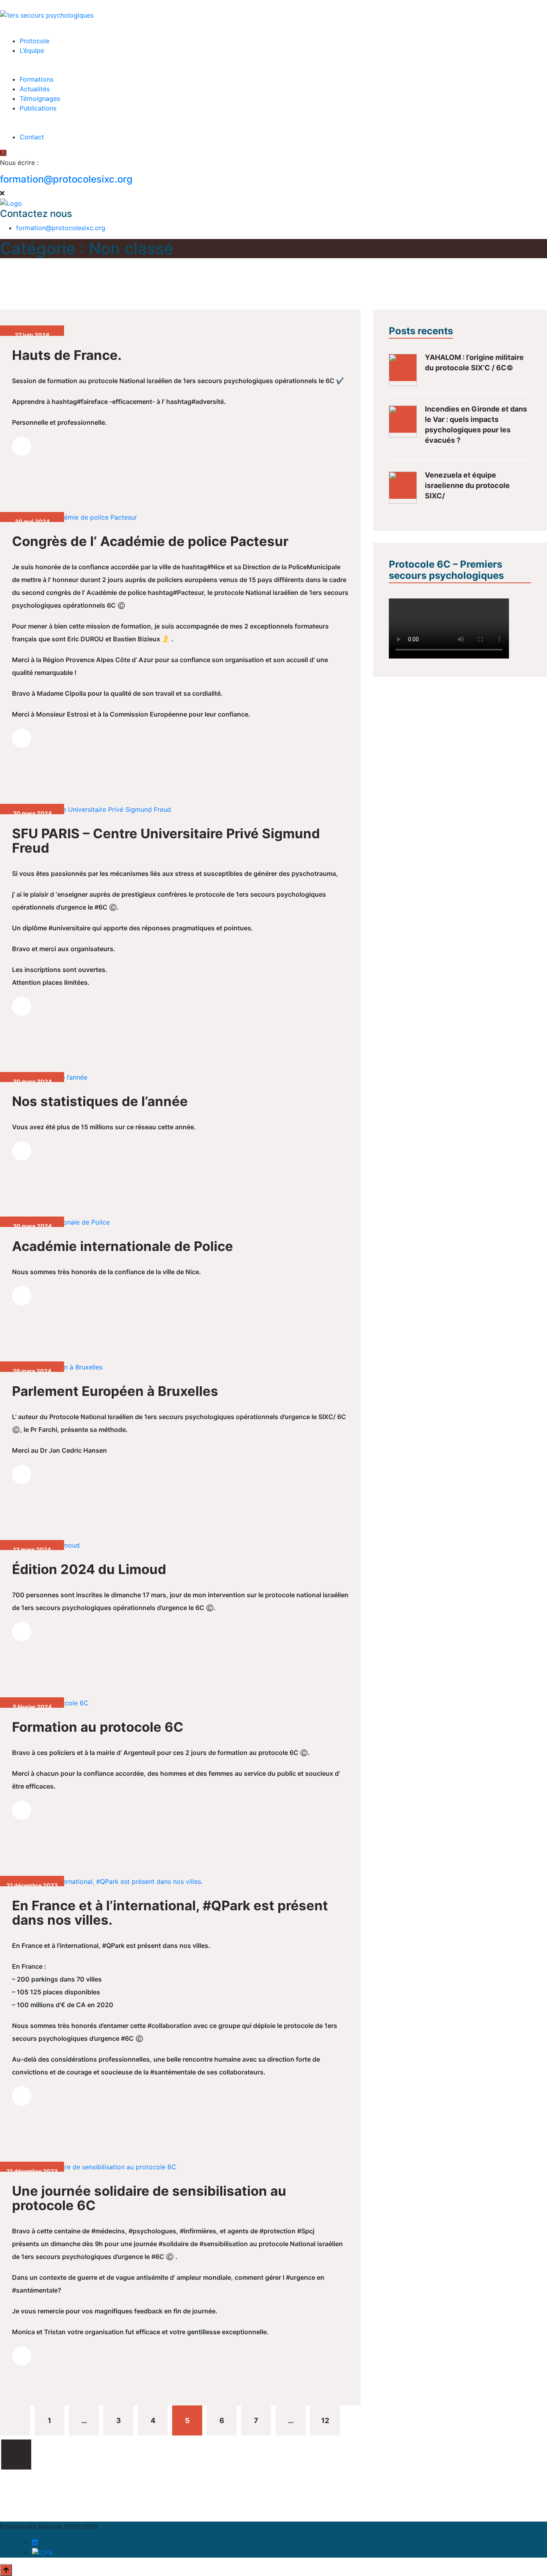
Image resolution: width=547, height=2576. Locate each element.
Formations (36, 79)
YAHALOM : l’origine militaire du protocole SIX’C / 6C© (474, 362)
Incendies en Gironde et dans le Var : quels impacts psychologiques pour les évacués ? (476, 425)
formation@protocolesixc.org (66, 179)
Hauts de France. (67, 355)
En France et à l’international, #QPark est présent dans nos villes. (170, 1913)
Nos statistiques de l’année (100, 1101)
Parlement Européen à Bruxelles (115, 1391)
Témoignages (40, 98)
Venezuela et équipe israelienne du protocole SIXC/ (467, 485)
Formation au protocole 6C (98, 1727)
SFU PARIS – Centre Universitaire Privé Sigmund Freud (166, 841)
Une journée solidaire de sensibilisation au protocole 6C (149, 2198)
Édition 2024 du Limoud (89, 1569)
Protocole (34, 41)
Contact (32, 137)
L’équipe (32, 50)
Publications (38, 108)
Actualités (35, 89)
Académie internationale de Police (123, 1246)
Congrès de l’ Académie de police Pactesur (150, 541)
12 (325, 2420)
